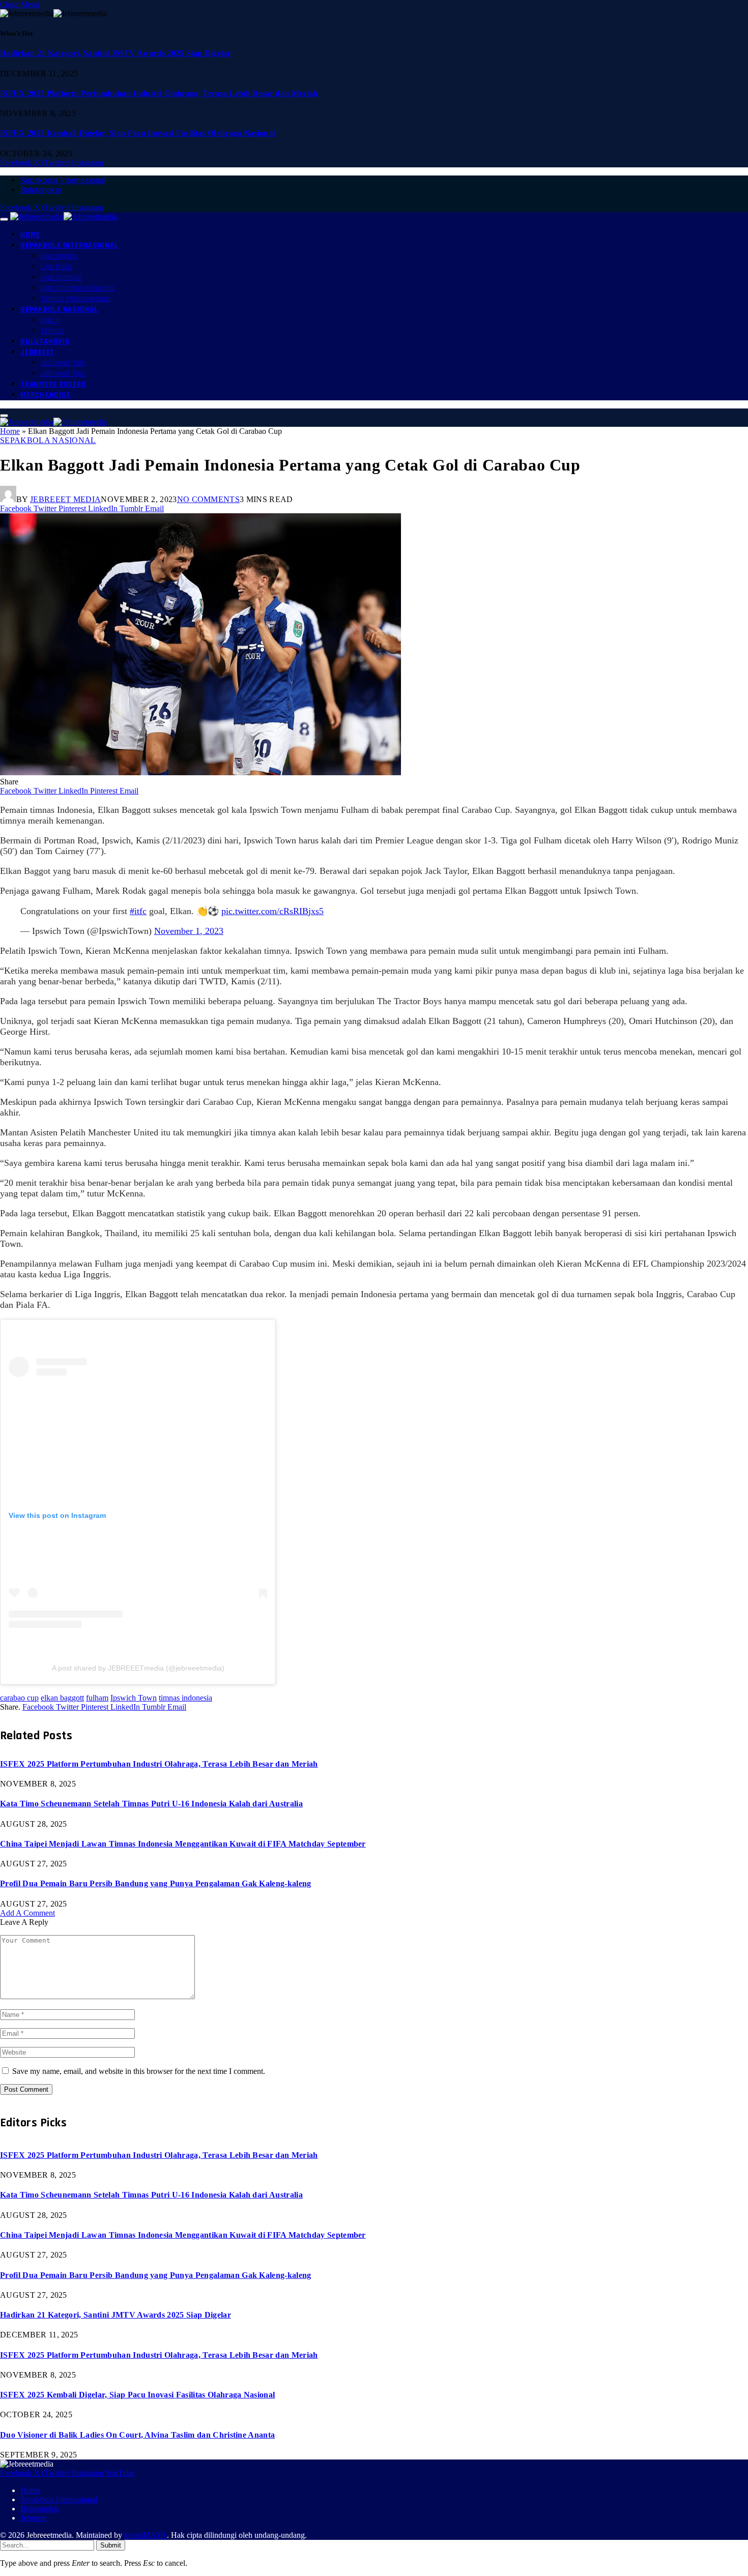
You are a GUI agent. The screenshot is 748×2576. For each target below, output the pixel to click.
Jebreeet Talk (63, 363)
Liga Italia (56, 267)
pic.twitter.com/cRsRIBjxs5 (272, 911)
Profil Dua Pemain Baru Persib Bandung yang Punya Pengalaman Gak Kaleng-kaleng (156, 1883)
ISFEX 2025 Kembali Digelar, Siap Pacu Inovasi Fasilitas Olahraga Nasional (137, 133)
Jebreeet (37, 352)
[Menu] (4, 219)
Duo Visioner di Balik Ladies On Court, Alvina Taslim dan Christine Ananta (137, 2435)
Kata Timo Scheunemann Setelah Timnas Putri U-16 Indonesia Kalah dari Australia (151, 1804)
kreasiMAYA (146, 2535)
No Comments (209, 499)
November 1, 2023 (189, 931)
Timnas (52, 331)
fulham (97, 1698)
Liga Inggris (59, 256)
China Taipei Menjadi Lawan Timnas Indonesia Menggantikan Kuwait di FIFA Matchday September (183, 1844)
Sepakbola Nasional (59, 310)
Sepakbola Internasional (63, 180)
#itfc (138, 911)
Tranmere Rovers (53, 384)
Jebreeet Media (65, 499)
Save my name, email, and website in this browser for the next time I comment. (139, 2071)
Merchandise (45, 395)
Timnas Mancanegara (75, 299)
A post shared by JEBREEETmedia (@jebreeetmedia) (138, 1668)
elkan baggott (62, 1698)
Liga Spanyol (61, 277)
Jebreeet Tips (63, 374)
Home (30, 235)
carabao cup (19, 1698)
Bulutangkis (41, 190)
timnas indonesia (185, 1698)
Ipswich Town (134, 1698)
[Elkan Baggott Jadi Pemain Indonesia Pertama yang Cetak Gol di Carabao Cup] (200, 772)
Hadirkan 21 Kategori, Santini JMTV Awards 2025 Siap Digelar (116, 53)
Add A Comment (27, 1913)
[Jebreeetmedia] (64, 216)
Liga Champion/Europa (78, 288)
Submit (111, 2545)
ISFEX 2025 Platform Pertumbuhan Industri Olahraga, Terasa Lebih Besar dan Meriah (159, 93)
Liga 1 (50, 320)
